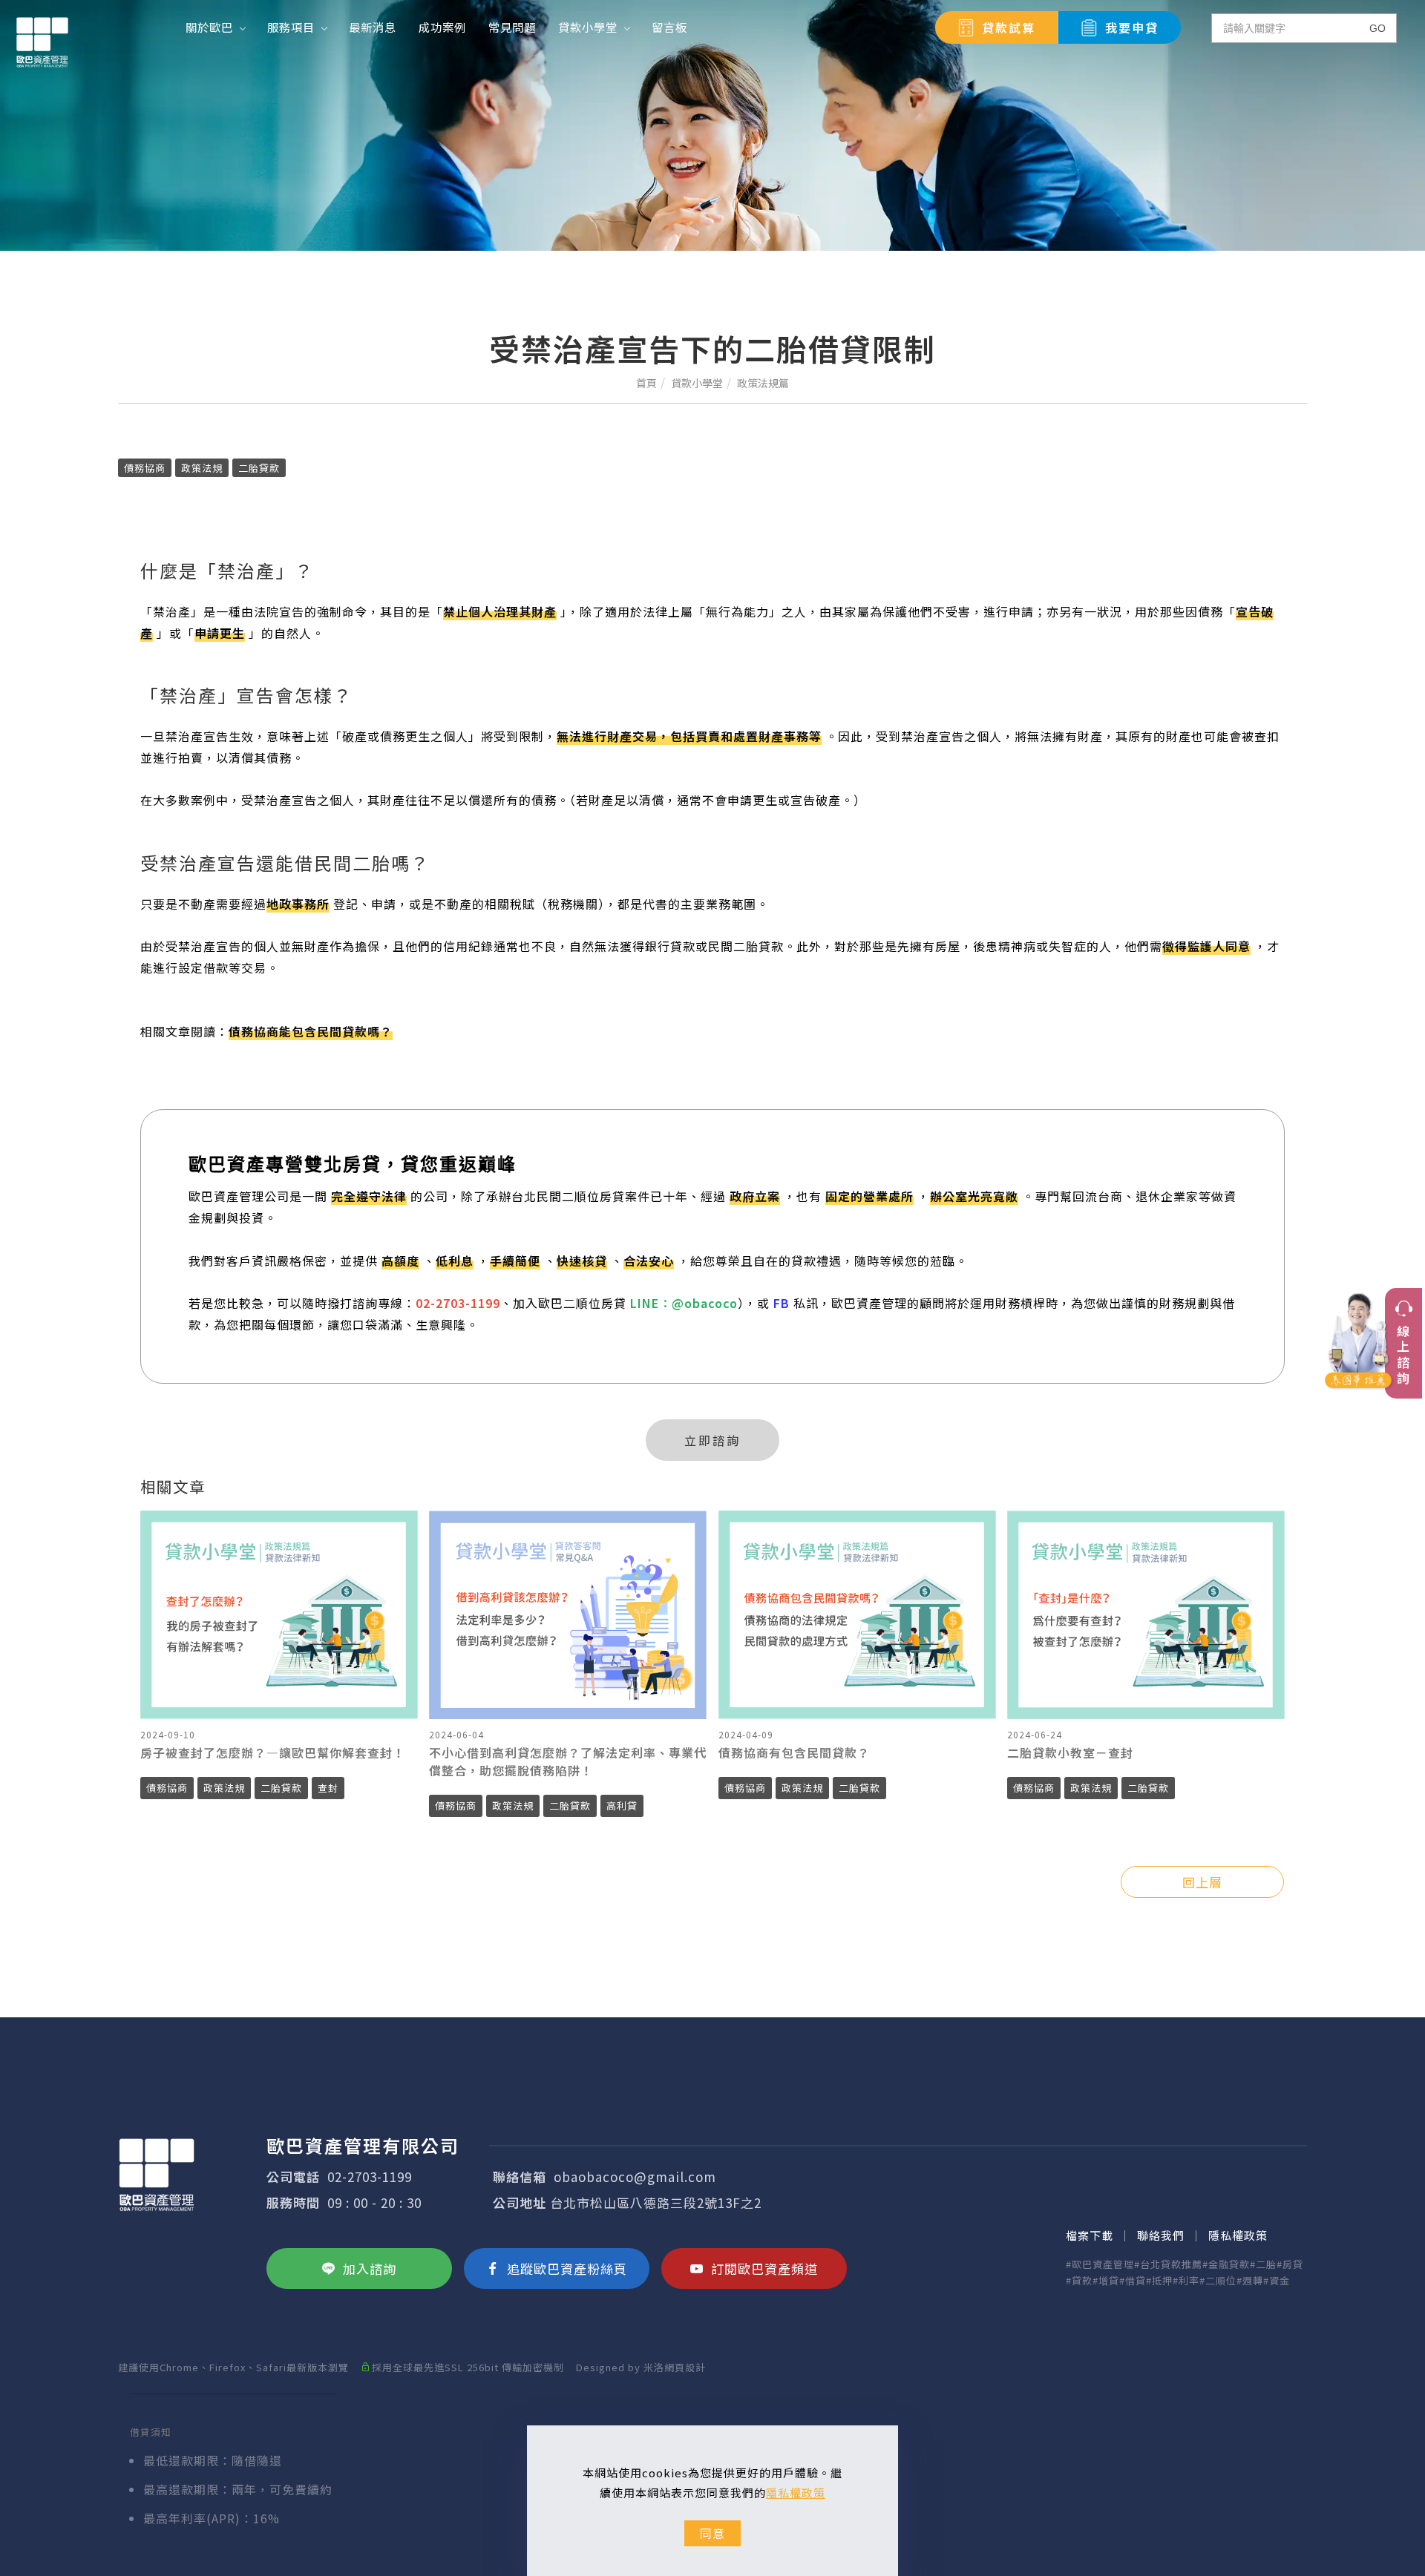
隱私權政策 (796, 2493)
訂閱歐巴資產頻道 (764, 2268)
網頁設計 (685, 2367)
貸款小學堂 (588, 27)
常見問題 (512, 27)
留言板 (669, 27)
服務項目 (291, 27)
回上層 (1202, 1882)
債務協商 (145, 468)
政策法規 (202, 468)
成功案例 (442, 27)
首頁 (646, 383)
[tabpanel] (712, 125)
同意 (712, 2533)
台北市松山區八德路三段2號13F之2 (656, 2202)
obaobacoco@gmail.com (635, 2176)
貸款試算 (1009, 27)
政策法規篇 (763, 383)
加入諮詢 (370, 2268)
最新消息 (373, 27)
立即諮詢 (712, 1440)
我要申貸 (1132, 27)
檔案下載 (1090, 2235)
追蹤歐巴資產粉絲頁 (567, 2268)
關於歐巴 (209, 27)
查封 (328, 1788)
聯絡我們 (1161, 2235)
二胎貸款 (259, 468)
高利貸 (622, 1805)
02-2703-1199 (370, 2176)
